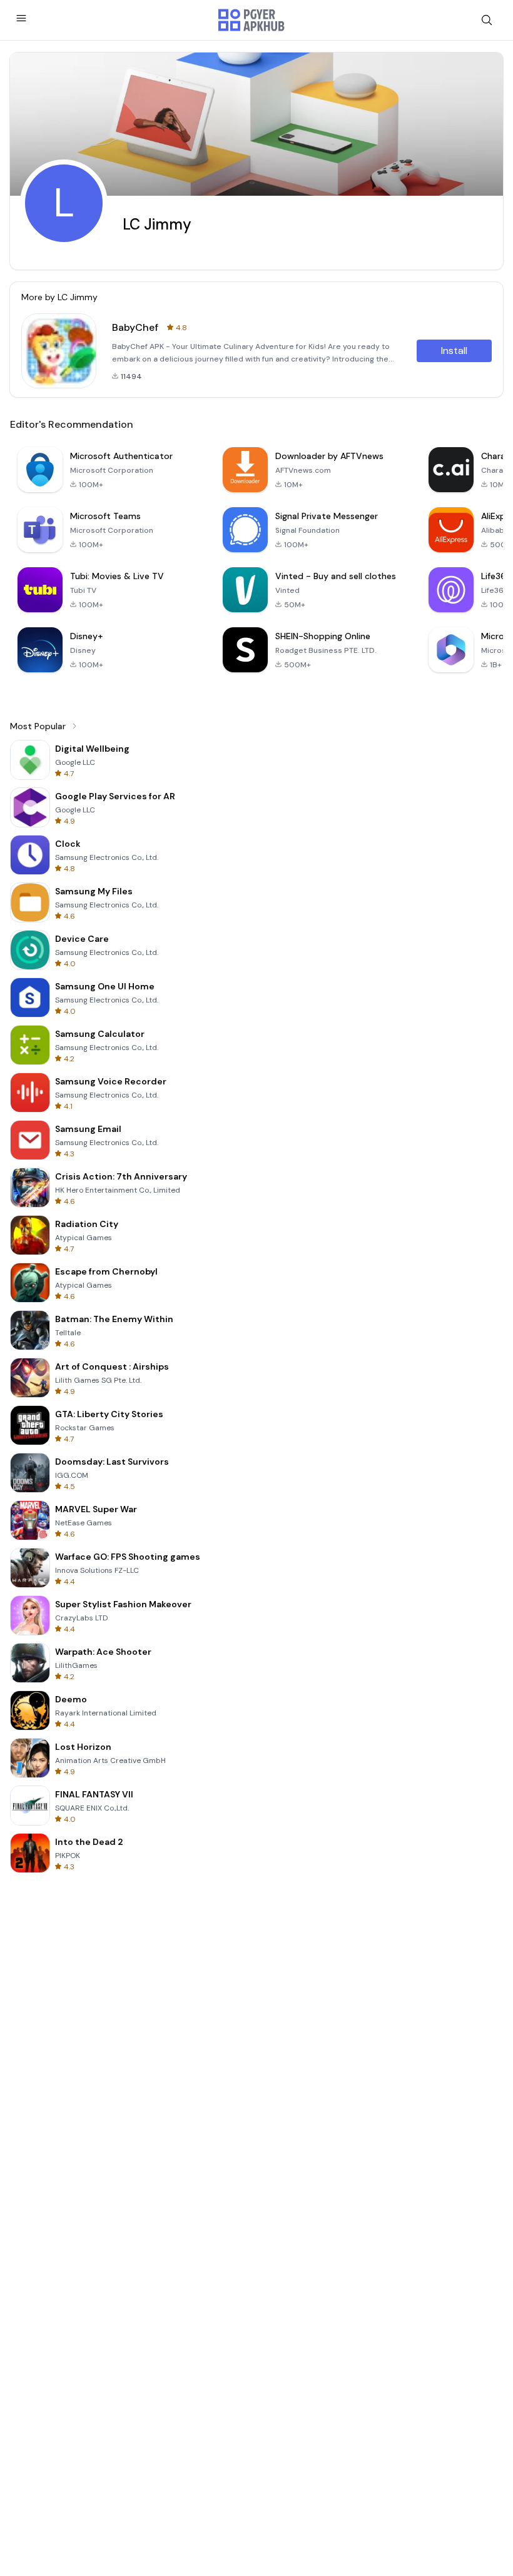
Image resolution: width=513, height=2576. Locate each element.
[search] (487, 20)
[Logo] (251, 20)
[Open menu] (21, 18)
